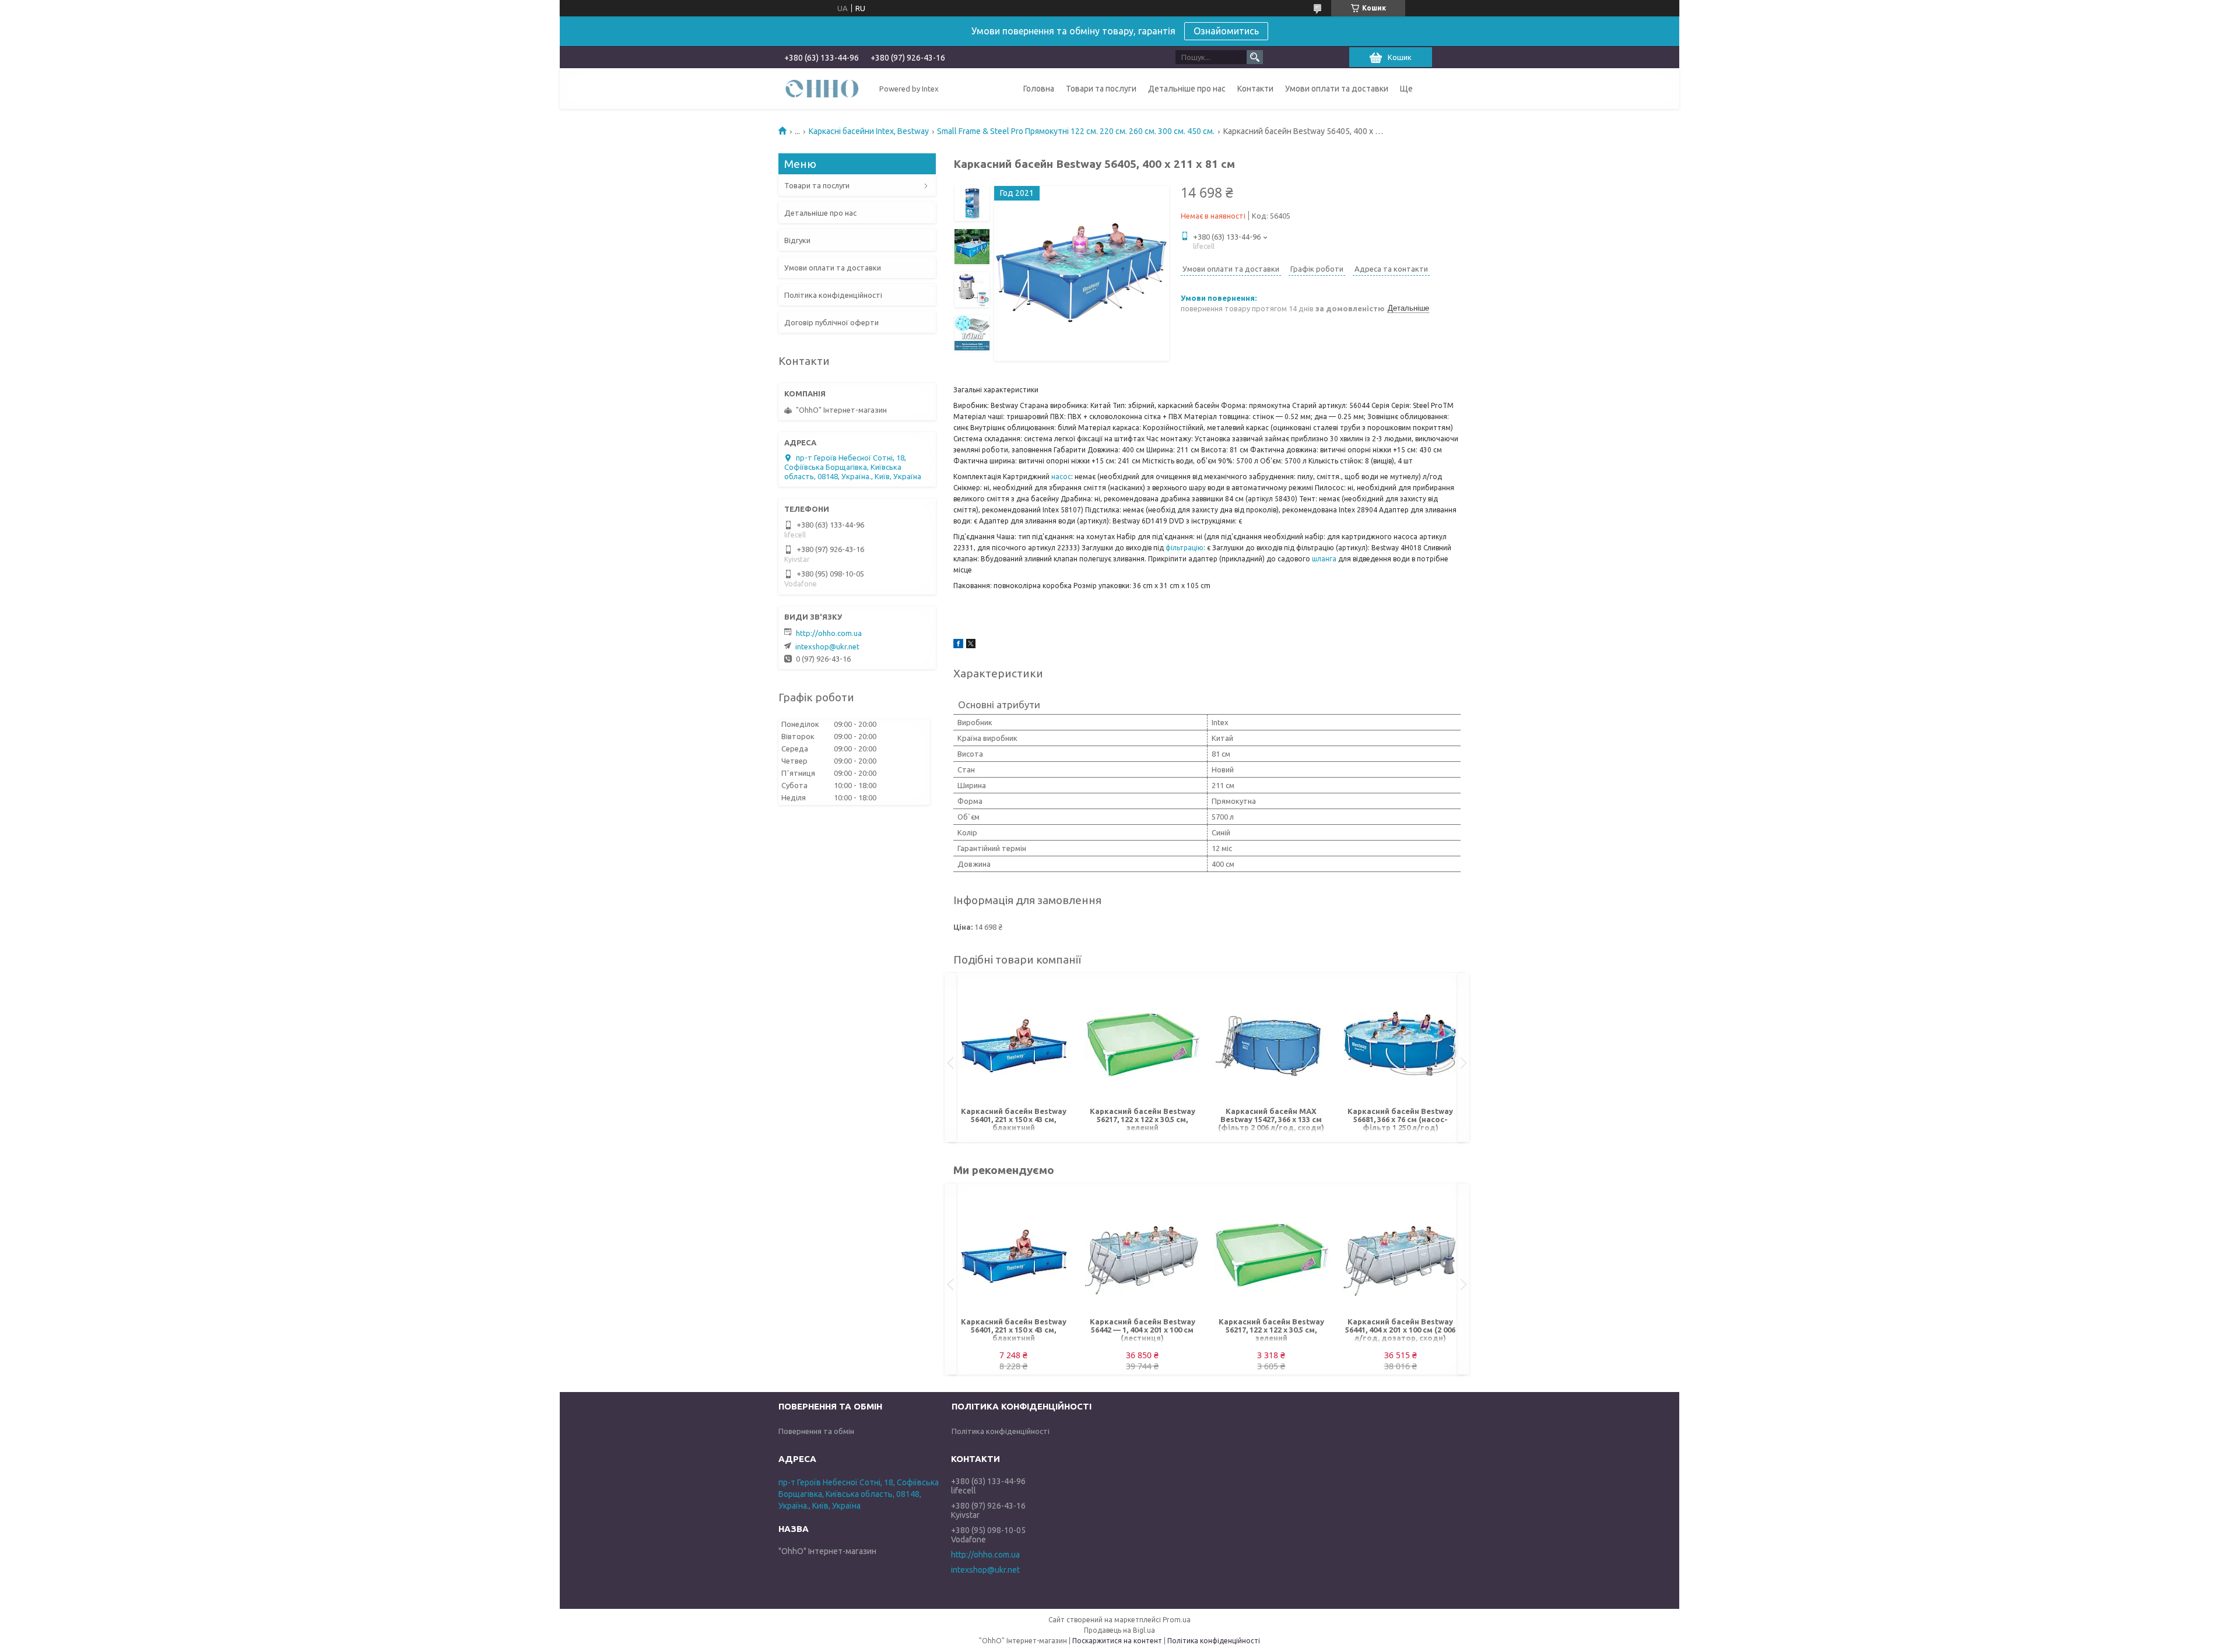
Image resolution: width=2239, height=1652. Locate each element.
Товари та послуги (1101, 89)
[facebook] (958, 645)
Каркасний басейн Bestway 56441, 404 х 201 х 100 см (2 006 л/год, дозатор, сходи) (1400, 1330)
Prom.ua (1177, 1620)
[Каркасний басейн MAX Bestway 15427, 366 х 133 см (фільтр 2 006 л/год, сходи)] (1271, 1043)
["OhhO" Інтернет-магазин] (822, 88)
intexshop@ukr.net (827, 646)
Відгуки (797, 240)
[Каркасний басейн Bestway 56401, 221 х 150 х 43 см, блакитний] (1014, 1043)
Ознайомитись (1226, 31)
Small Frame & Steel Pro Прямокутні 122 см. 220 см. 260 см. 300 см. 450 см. (1076, 131)
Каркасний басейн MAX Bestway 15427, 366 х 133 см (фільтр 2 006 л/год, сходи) (1271, 1119)
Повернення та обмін (816, 1431)
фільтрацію (1185, 548)
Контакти (1255, 89)
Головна (1039, 89)
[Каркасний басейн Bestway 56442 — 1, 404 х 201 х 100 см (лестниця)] (1143, 1253)
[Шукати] (1255, 57)
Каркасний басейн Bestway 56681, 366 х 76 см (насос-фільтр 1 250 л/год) (1400, 1119)
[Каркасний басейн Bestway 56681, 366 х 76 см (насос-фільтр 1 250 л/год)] (1400, 1043)
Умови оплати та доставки (1337, 89)
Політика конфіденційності (833, 295)
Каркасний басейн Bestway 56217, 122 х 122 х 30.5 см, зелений (1143, 1119)
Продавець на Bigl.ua (1119, 1630)
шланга (1324, 559)
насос (1061, 477)
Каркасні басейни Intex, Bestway (869, 131)
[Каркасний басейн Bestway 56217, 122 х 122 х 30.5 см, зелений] (1143, 1043)
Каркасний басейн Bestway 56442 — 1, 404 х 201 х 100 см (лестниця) (1143, 1330)
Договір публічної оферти (831, 322)
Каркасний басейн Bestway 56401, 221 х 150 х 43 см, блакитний (1014, 1119)
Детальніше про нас (1187, 89)
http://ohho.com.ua (829, 633)
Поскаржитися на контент (1117, 1641)
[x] (971, 645)
